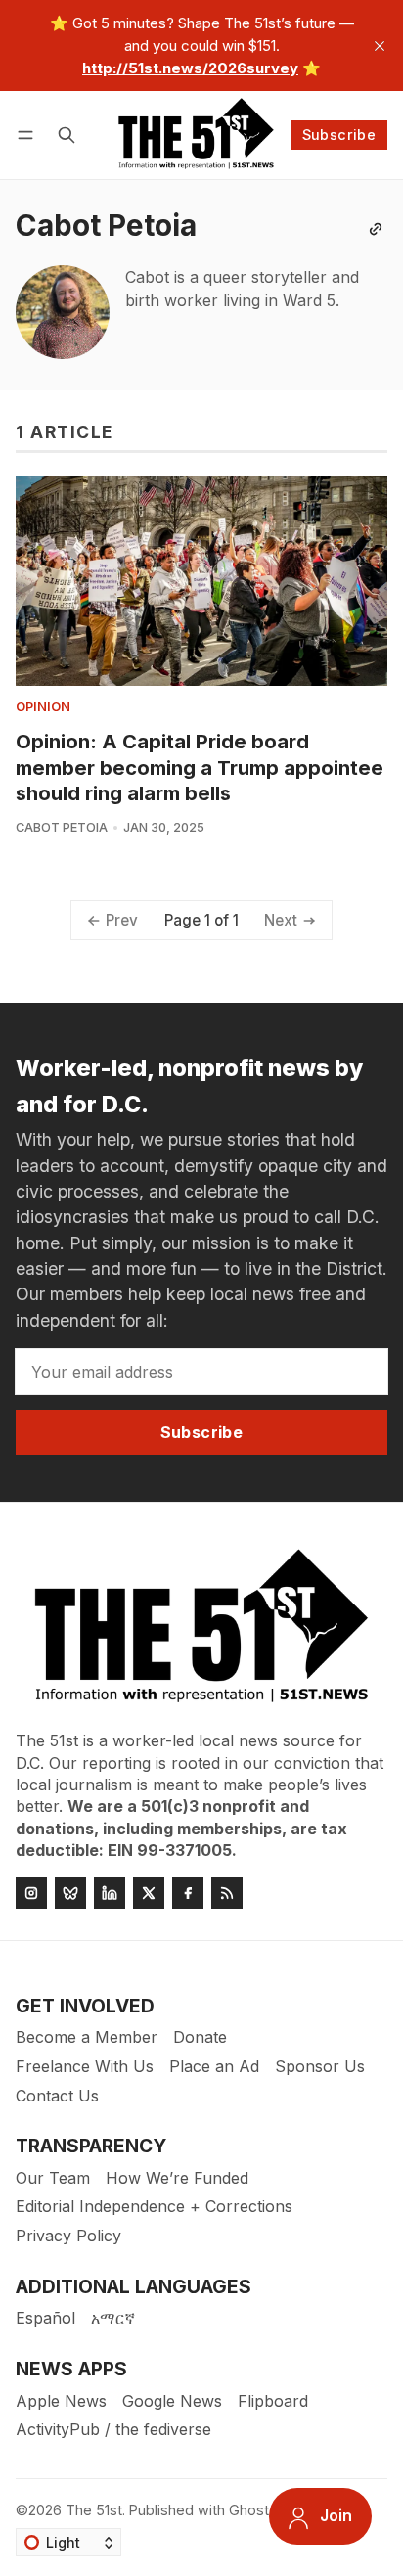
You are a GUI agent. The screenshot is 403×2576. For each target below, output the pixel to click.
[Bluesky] (70, 1893)
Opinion (43, 708)
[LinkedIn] (110, 1893)
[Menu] (29, 135)
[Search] (67, 135)
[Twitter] (149, 1893)
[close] (380, 46)
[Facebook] (188, 1893)
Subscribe (339, 135)
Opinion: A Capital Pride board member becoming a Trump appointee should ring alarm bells (200, 767)
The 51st (94, 2510)
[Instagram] (31, 1893)
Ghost (249, 2510)
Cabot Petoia (62, 827)
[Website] (376, 229)
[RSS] (227, 1893)
